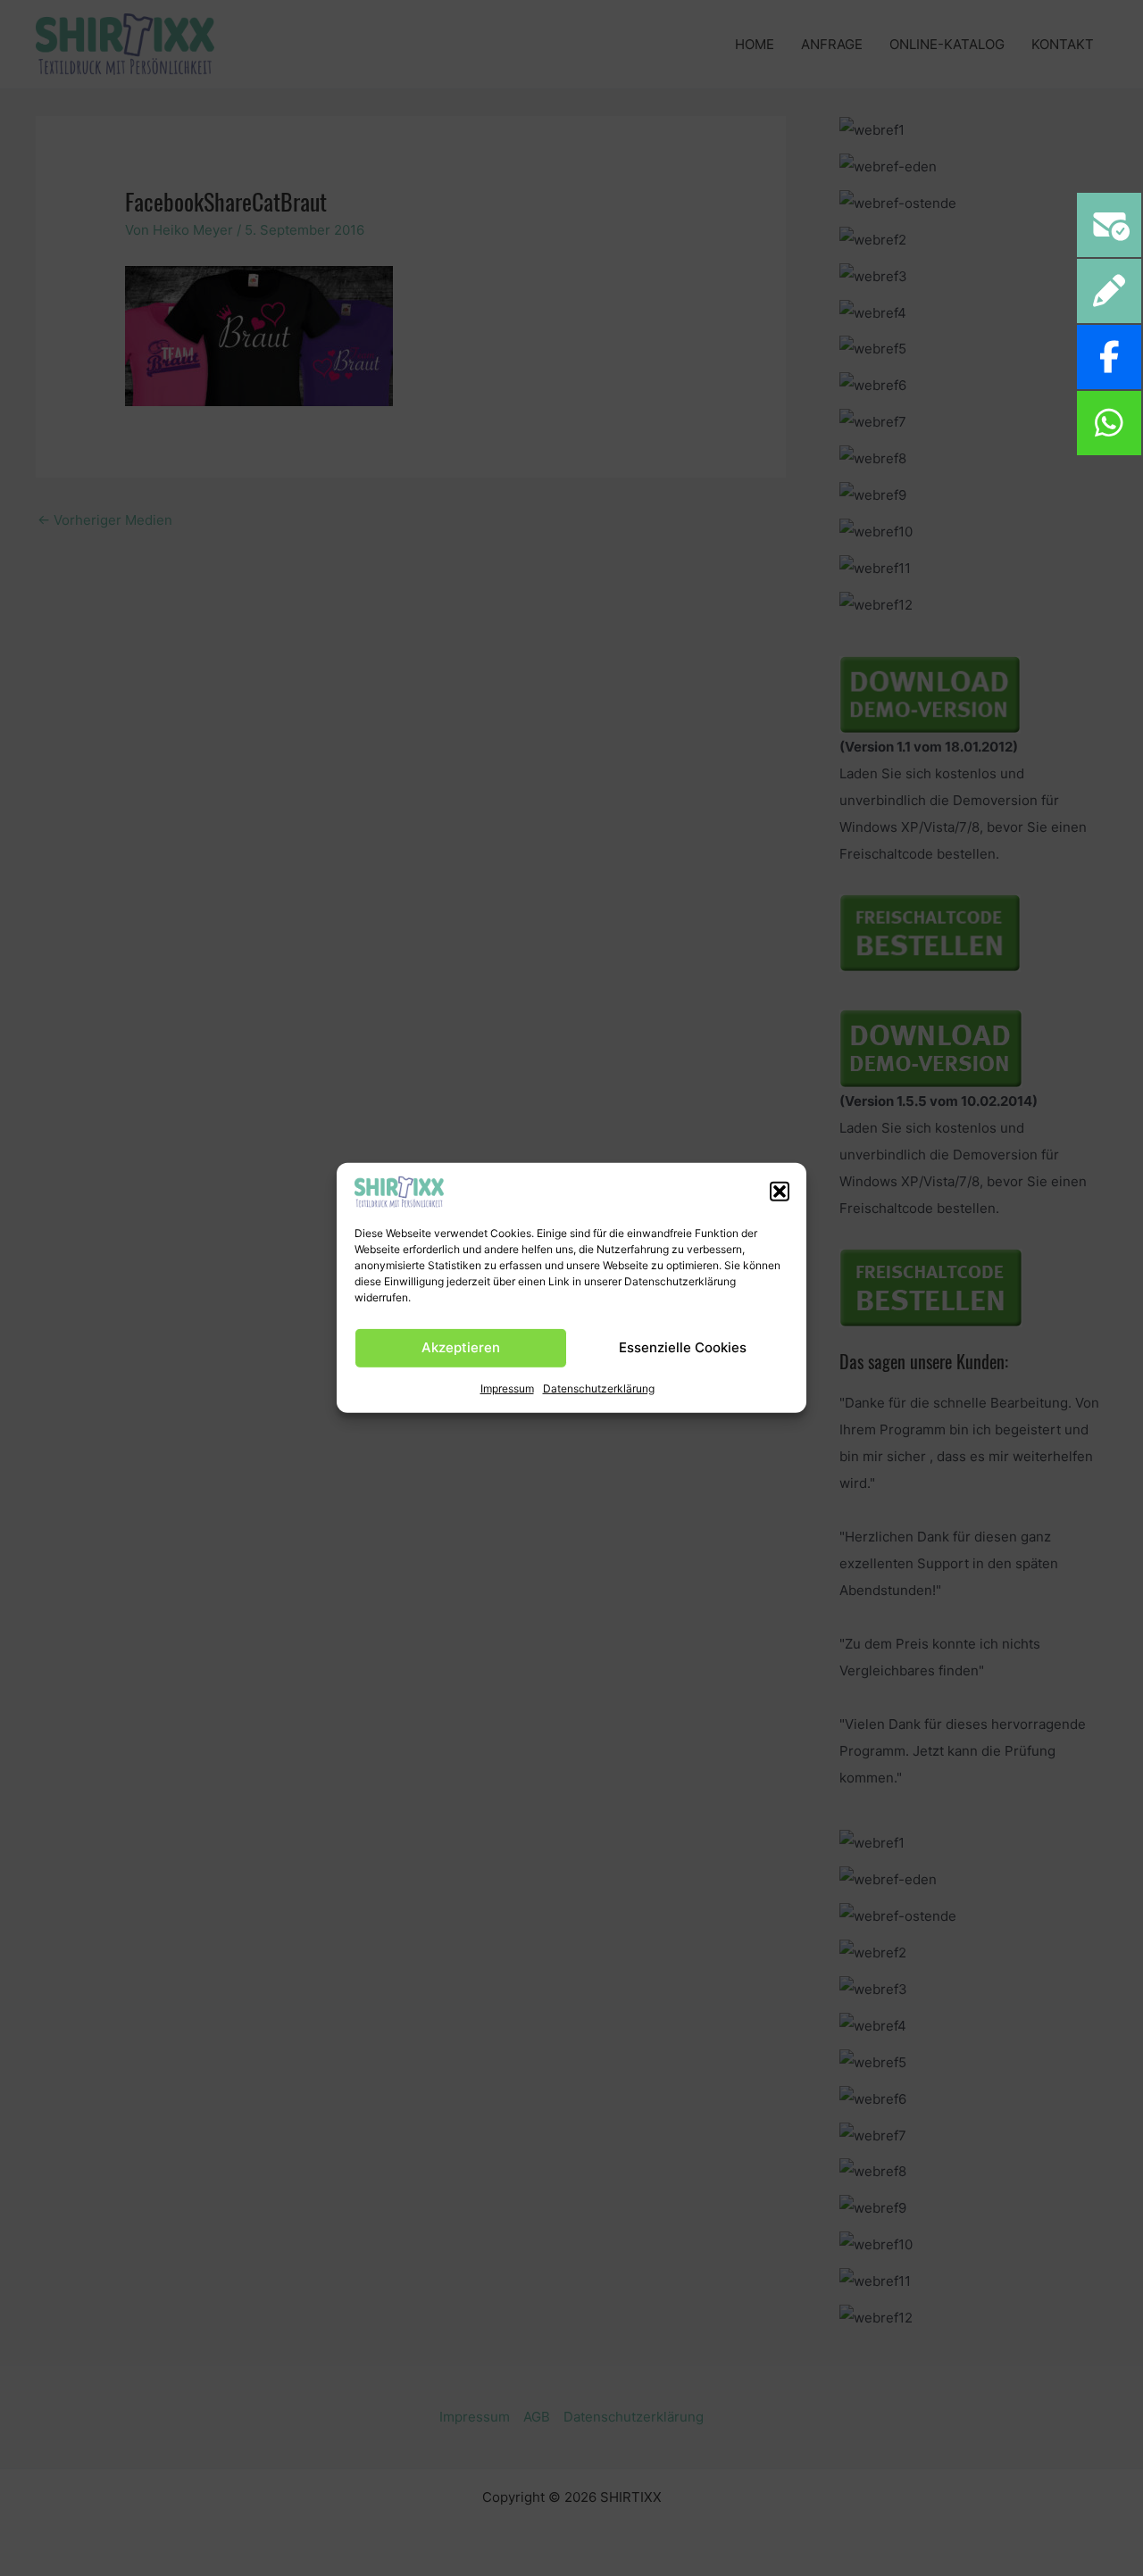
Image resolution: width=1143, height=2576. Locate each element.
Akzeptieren (461, 1347)
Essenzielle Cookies (683, 1347)
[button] (780, 1192)
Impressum (507, 1388)
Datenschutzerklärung (599, 1388)
